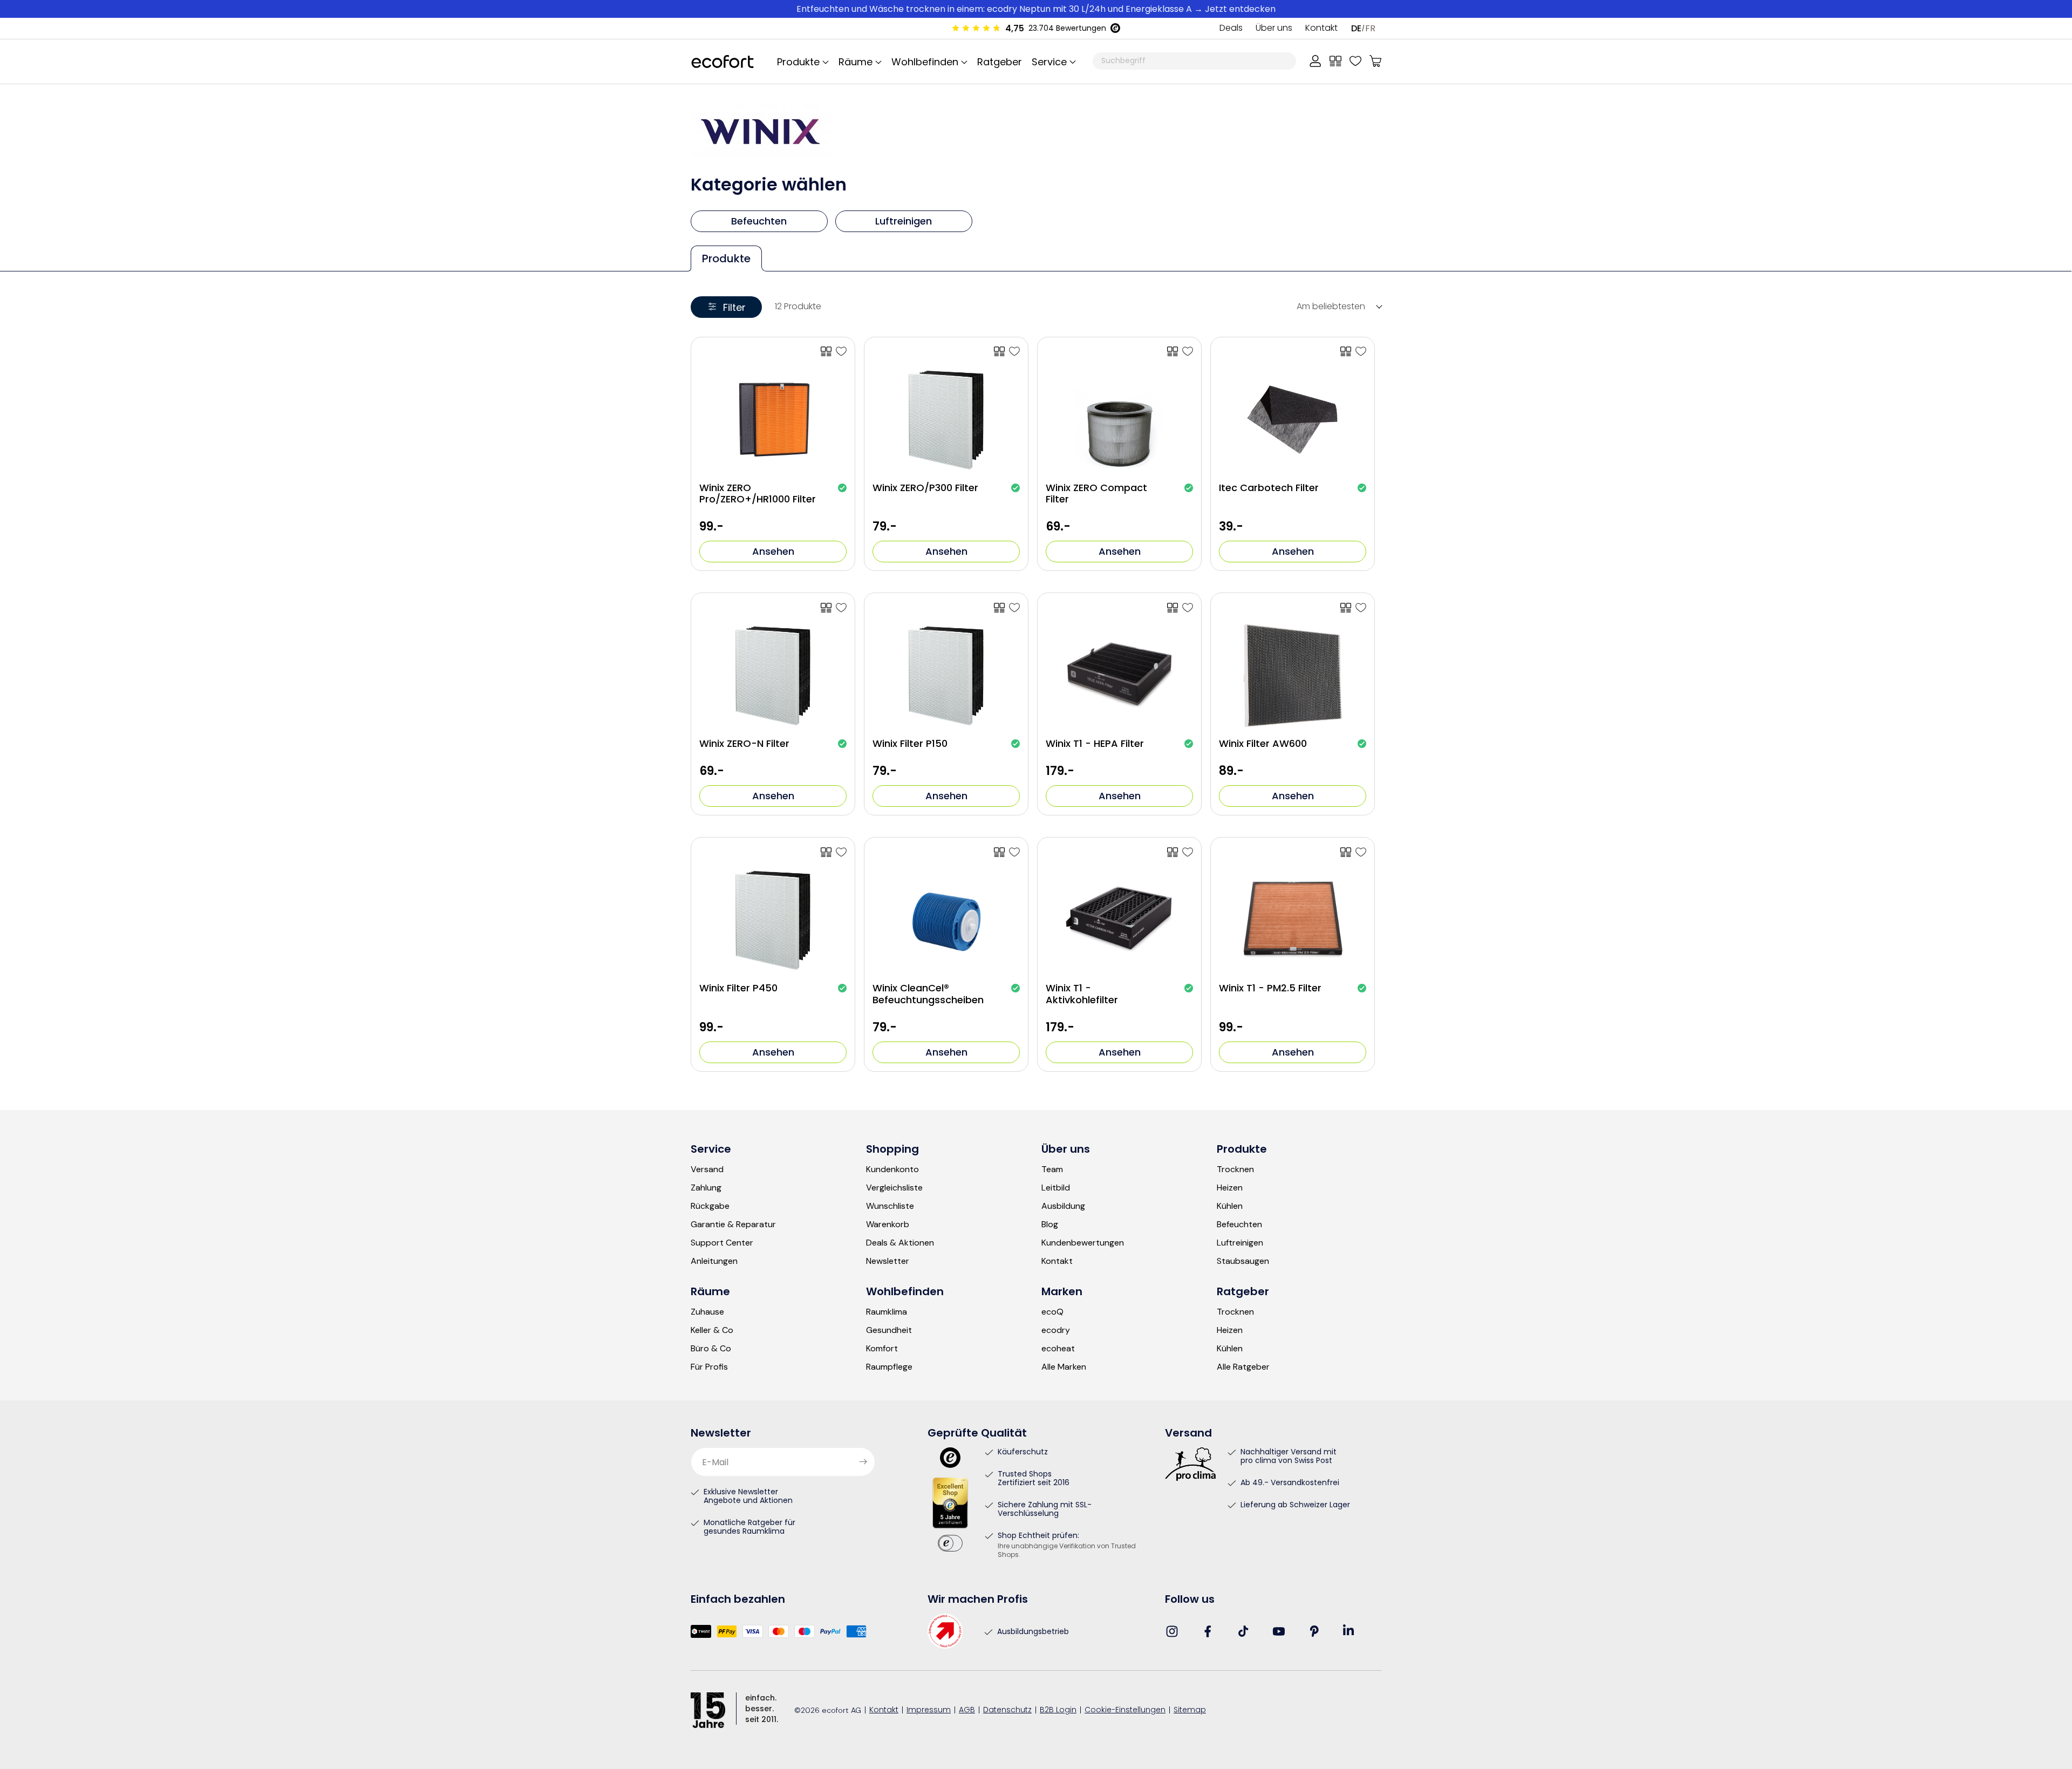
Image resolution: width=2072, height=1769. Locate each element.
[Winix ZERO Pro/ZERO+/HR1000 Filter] (841, 351)
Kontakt (1321, 29)
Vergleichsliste (894, 1188)
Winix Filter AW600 (1263, 744)
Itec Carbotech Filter (1269, 488)
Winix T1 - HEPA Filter (1095, 744)
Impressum (929, 1710)
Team (1052, 1169)
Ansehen (773, 551)
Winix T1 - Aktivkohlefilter (1082, 994)
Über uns (1274, 29)
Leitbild (1056, 1188)
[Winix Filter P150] (1014, 608)
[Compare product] (826, 351)
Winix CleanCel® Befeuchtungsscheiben (928, 994)
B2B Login (1058, 1710)
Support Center (722, 1243)
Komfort (882, 1349)
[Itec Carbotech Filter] (1361, 351)
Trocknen (1235, 1169)
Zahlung (706, 1188)
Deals (1231, 29)
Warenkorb (888, 1224)
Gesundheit (889, 1330)
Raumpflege (889, 1367)
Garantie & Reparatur (733, 1224)
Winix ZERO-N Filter (744, 744)
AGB (967, 1710)
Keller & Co (712, 1330)
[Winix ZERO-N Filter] (841, 608)
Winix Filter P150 (910, 744)
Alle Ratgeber (1243, 1367)
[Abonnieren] (863, 1462)
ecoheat (1058, 1349)
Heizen (1230, 1188)
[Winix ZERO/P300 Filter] (1014, 351)
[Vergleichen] (1335, 61)
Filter (734, 307)
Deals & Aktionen (900, 1243)
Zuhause (707, 1312)
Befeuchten (1239, 1224)
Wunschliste (890, 1206)
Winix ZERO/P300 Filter (925, 488)
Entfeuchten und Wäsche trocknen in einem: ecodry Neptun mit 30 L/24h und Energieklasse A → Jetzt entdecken (1036, 9)
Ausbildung (1063, 1206)
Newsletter (888, 1261)
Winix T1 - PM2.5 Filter (1270, 988)
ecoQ (1052, 1312)
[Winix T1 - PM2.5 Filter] (1361, 852)
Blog (1050, 1224)
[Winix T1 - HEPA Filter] (1188, 608)
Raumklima (887, 1312)
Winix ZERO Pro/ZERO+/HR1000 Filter (758, 494)
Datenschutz (1007, 1710)
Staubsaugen (1243, 1261)
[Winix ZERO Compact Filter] (1188, 351)
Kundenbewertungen (1083, 1243)
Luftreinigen (1240, 1243)
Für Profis (709, 1367)
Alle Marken (1064, 1367)
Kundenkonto (892, 1169)
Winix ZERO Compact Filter (1096, 494)
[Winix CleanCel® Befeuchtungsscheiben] (1014, 852)
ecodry (1056, 1330)
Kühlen (1230, 1206)
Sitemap (1190, 1710)
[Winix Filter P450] (841, 852)
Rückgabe (710, 1206)
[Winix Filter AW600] (1361, 608)
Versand (707, 1169)
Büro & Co (711, 1349)
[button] (1052, 62)
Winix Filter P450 (738, 988)
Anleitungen (714, 1261)
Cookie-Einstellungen (1125, 1710)
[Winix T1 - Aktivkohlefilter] (1188, 852)
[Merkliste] (1355, 61)
